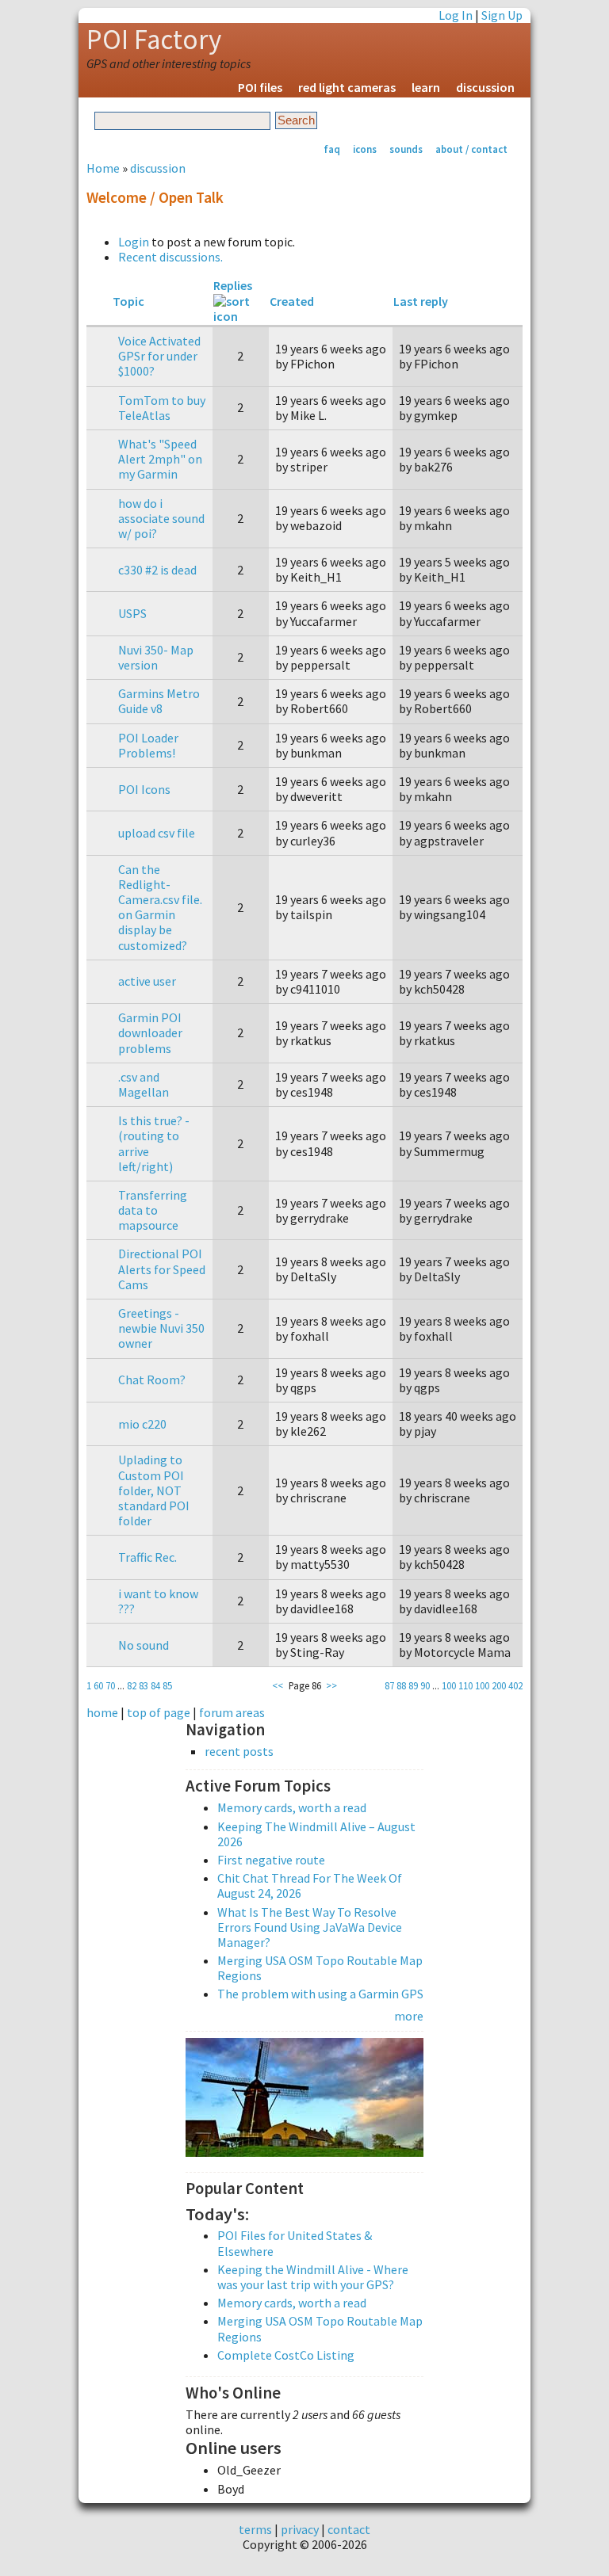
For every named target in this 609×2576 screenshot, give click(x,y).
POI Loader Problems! (148, 745)
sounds (406, 149)
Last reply (421, 301)
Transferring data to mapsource (153, 1210)
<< (278, 1685)
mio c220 (142, 1424)
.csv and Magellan (144, 1084)
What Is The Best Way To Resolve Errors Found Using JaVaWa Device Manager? (310, 1927)
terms (255, 2529)
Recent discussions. (170, 257)
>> (331, 1685)
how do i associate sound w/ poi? (161, 518)
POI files (260, 87)
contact (349, 2529)
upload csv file (157, 833)
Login (134, 242)
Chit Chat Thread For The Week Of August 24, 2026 (310, 1885)
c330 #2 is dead (157, 570)
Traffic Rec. (147, 1557)
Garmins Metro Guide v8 (159, 701)
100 (449, 1685)
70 (110, 1685)
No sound (144, 1645)
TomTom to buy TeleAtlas (162, 408)
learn (426, 87)
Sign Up (502, 15)
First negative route (271, 1860)
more (409, 2016)
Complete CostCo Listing (286, 2355)
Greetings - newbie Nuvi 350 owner (161, 1328)
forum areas (232, 1712)
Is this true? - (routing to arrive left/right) (154, 1143)
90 (425, 1685)
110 (465, 1685)
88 (401, 1685)
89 (413, 1685)
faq (332, 149)
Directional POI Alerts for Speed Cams (162, 1269)
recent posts (239, 1752)
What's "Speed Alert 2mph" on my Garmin (160, 459)
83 (144, 1685)
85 (167, 1685)
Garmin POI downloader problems (150, 1032)
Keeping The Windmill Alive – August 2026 (316, 1834)
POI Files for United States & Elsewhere (295, 2243)
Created (292, 301)
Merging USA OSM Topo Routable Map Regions (320, 1968)
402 (515, 1685)
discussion (485, 87)
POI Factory (154, 40)
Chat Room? (152, 1380)
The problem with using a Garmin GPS (320, 1994)
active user (147, 981)
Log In (456, 15)
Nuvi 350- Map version (156, 657)
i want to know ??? (158, 1601)
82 (132, 1685)
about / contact (471, 149)
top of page (159, 1712)
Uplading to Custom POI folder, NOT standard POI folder (154, 1490)
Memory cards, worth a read (292, 1807)
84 (155, 1685)
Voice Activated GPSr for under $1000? (159, 356)
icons (365, 149)
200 (499, 1685)
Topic (128, 301)
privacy (300, 2529)
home (102, 1712)
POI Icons (144, 789)
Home (103, 168)
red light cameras (347, 87)
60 (98, 1685)
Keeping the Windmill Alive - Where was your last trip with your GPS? (313, 2277)
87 (389, 1685)
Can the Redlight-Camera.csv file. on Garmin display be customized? (160, 907)
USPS (132, 613)
